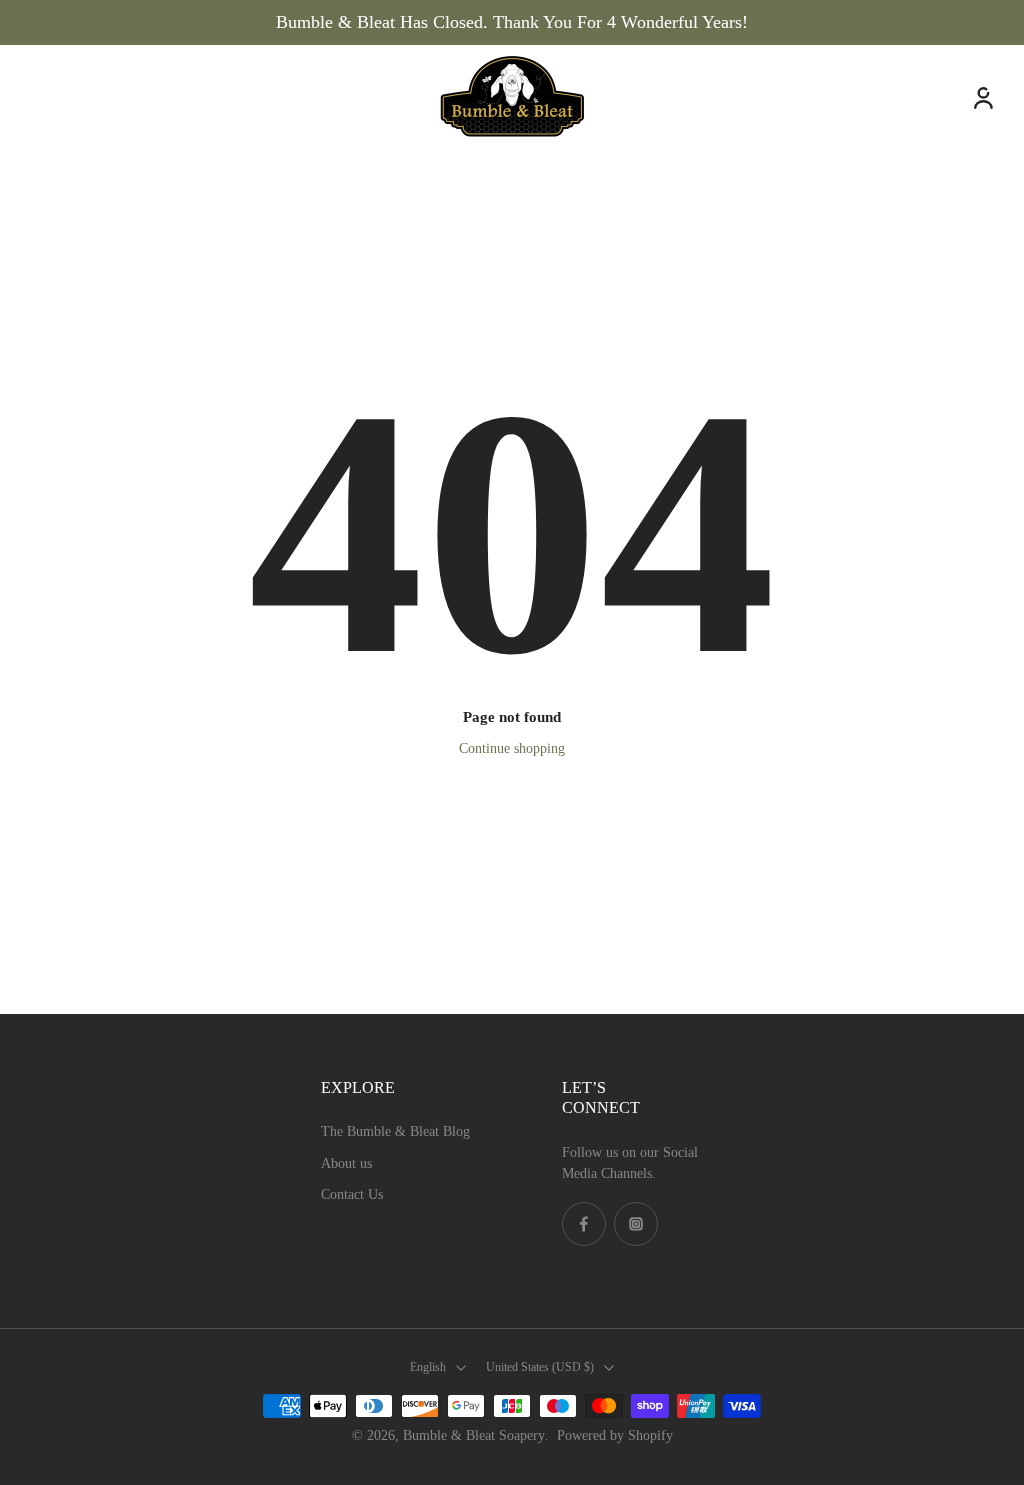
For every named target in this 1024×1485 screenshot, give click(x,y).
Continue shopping (512, 748)
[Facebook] (584, 1224)
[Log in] (982, 97)
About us (346, 1163)
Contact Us (352, 1194)
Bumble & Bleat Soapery (474, 1435)
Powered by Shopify (615, 1435)
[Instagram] (636, 1224)
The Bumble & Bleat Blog (395, 1131)
